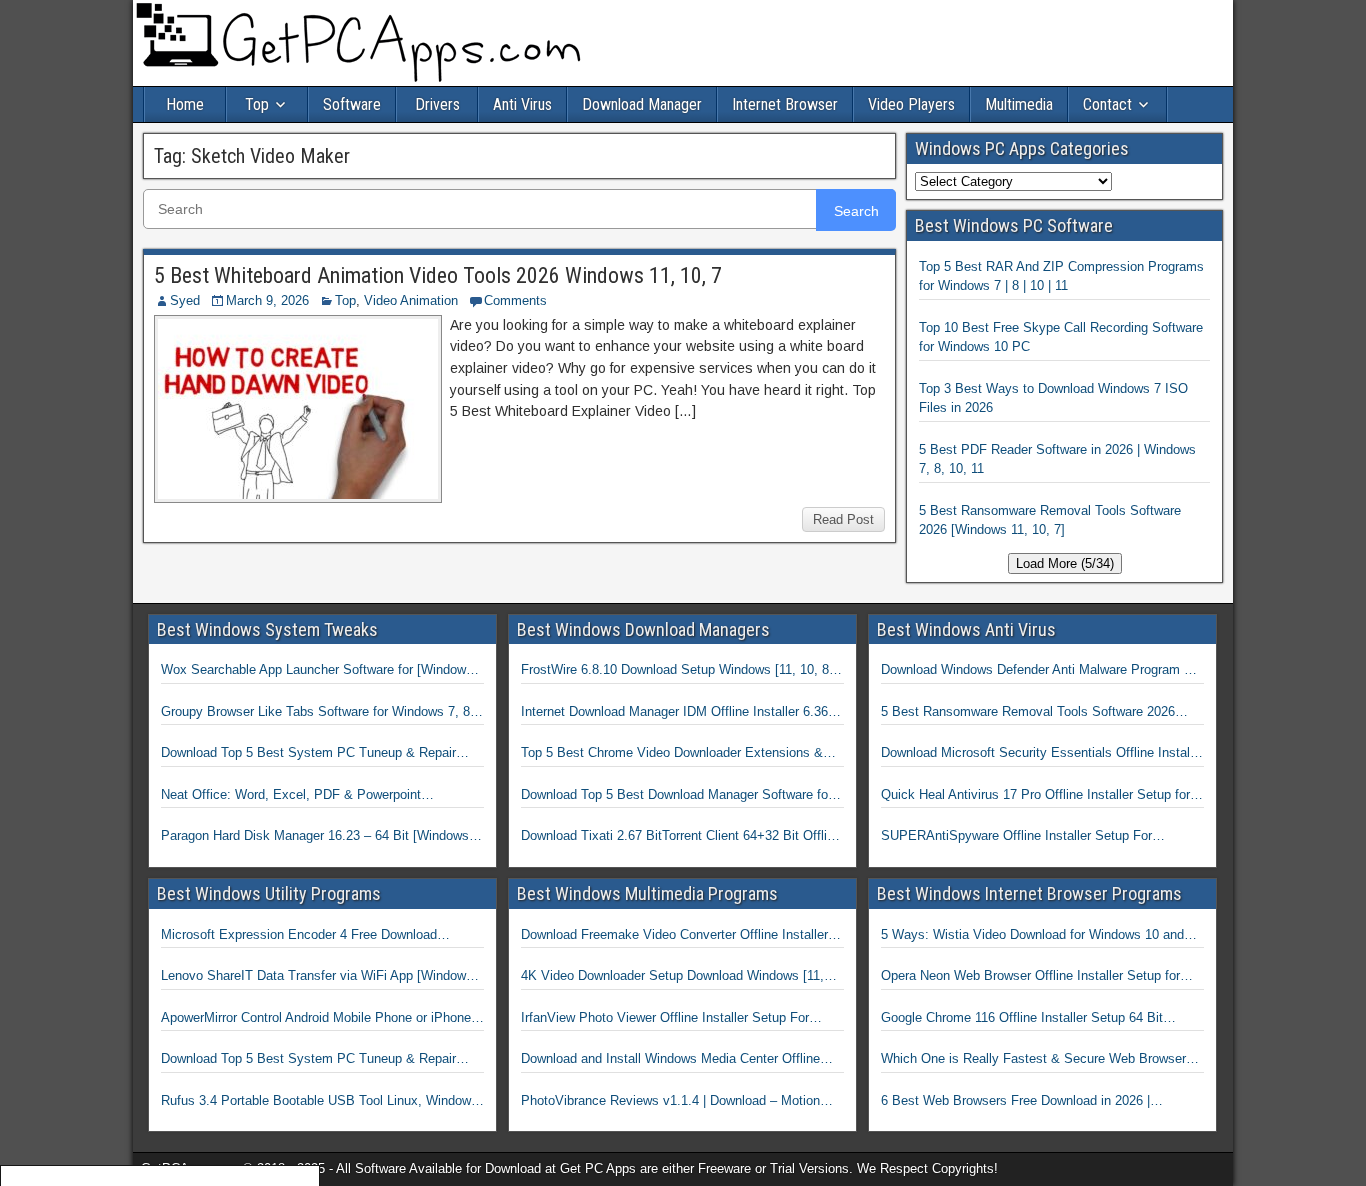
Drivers (437, 104)
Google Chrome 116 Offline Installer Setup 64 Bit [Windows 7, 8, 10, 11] (1022, 1019)
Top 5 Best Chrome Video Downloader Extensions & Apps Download (672, 754)
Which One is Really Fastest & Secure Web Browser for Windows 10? (1033, 1060)
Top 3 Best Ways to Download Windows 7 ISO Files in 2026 (1053, 398)
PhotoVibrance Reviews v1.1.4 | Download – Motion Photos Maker (670, 1102)
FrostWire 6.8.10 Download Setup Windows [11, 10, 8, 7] (677, 671)
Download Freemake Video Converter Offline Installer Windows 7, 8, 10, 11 (674, 936)
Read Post (843, 519)
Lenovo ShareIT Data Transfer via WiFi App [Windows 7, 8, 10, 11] (317, 977)
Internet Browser (785, 104)
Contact (1107, 104)
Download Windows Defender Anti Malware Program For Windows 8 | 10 (1042, 671)
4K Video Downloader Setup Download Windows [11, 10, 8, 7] (672, 977)
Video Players (911, 104)
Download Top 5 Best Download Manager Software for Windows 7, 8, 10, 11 (676, 796)
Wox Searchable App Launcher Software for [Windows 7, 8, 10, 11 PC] (317, 671)
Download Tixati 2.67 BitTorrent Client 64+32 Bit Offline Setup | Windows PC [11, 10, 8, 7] (681, 837)
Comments (515, 300)
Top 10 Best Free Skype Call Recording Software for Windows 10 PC (1061, 337)
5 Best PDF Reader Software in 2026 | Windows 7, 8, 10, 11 (1057, 459)
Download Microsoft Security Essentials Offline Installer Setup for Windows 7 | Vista (1042, 754)
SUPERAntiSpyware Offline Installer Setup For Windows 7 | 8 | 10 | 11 (1016, 837)
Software (352, 104)
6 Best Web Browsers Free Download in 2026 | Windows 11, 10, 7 (1015, 1102)
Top (257, 104)
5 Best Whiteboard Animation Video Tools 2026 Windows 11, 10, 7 (438, 275)
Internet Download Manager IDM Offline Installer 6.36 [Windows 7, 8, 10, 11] (674, 713)
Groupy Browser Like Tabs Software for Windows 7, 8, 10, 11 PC (317, 713)
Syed (185, 300)
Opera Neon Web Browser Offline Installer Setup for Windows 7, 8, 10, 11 (1030, 977)
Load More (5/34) (1065, 563)
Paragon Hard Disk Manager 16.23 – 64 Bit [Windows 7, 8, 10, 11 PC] (322, 837)
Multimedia (1019, 104)
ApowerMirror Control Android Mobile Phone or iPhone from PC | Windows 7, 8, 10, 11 (316, 1019)
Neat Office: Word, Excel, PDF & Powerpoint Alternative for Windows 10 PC (291, 796)
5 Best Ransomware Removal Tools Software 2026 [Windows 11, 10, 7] (1050, 520)
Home (185, 104)
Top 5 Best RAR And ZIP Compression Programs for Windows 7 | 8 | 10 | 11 (1061, 276)
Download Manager (642, 104)
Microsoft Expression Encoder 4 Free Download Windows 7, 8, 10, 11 (299, 936)
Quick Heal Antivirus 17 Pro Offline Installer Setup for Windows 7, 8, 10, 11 (1035, 796)
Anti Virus (522, 104)
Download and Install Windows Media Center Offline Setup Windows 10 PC (670, 1060)
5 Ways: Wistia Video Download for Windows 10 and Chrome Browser (1032, 936)
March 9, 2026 (267, 300)
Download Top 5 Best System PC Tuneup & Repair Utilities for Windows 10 (308, 754)
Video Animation (411, 300)
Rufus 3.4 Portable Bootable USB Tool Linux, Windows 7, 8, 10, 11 (319, 1102)
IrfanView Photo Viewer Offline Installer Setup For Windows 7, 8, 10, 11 (665, 1019)
